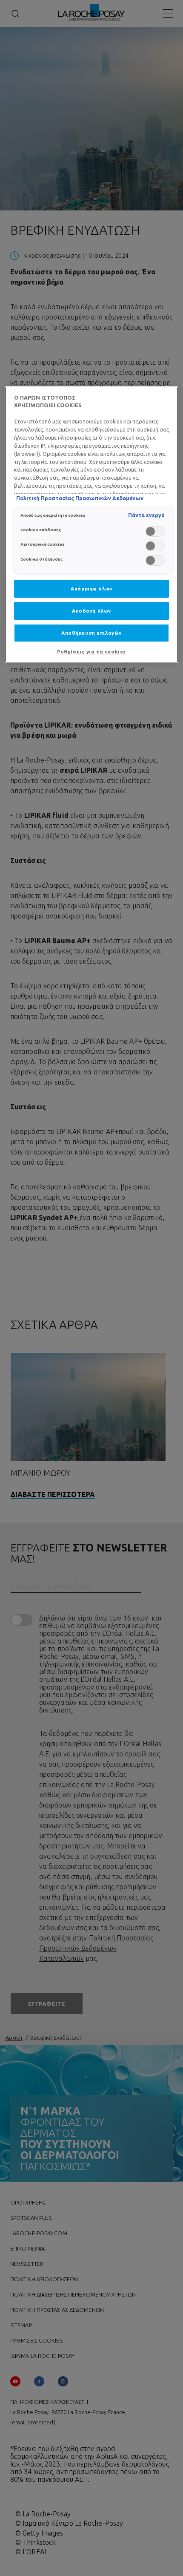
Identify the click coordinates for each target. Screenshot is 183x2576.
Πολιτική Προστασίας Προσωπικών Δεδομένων (80, 498)
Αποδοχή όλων (91, 611)
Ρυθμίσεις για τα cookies (91, 652)
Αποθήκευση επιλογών (91, 633)
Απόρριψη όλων (91, 589)
